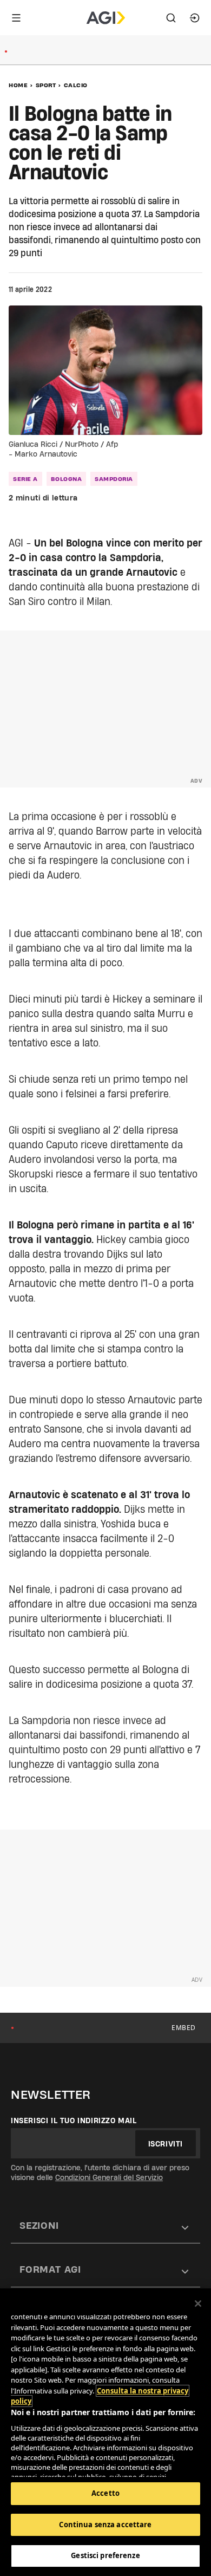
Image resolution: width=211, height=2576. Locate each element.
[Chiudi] (198, 2304)
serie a (25, 479)
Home (18, 85)
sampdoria (114, 479)
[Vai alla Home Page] (106, 18)
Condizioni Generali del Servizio (109, 2177)
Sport (46, 85)
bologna (67, 479)
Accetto (105, 2493)
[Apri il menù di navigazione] (16, 18)
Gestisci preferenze (105, 2555)
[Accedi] (195, 18)
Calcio (76, 85)
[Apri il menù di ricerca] (171, 18)
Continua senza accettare (105, 2525)
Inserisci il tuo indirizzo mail (74, 2120)
